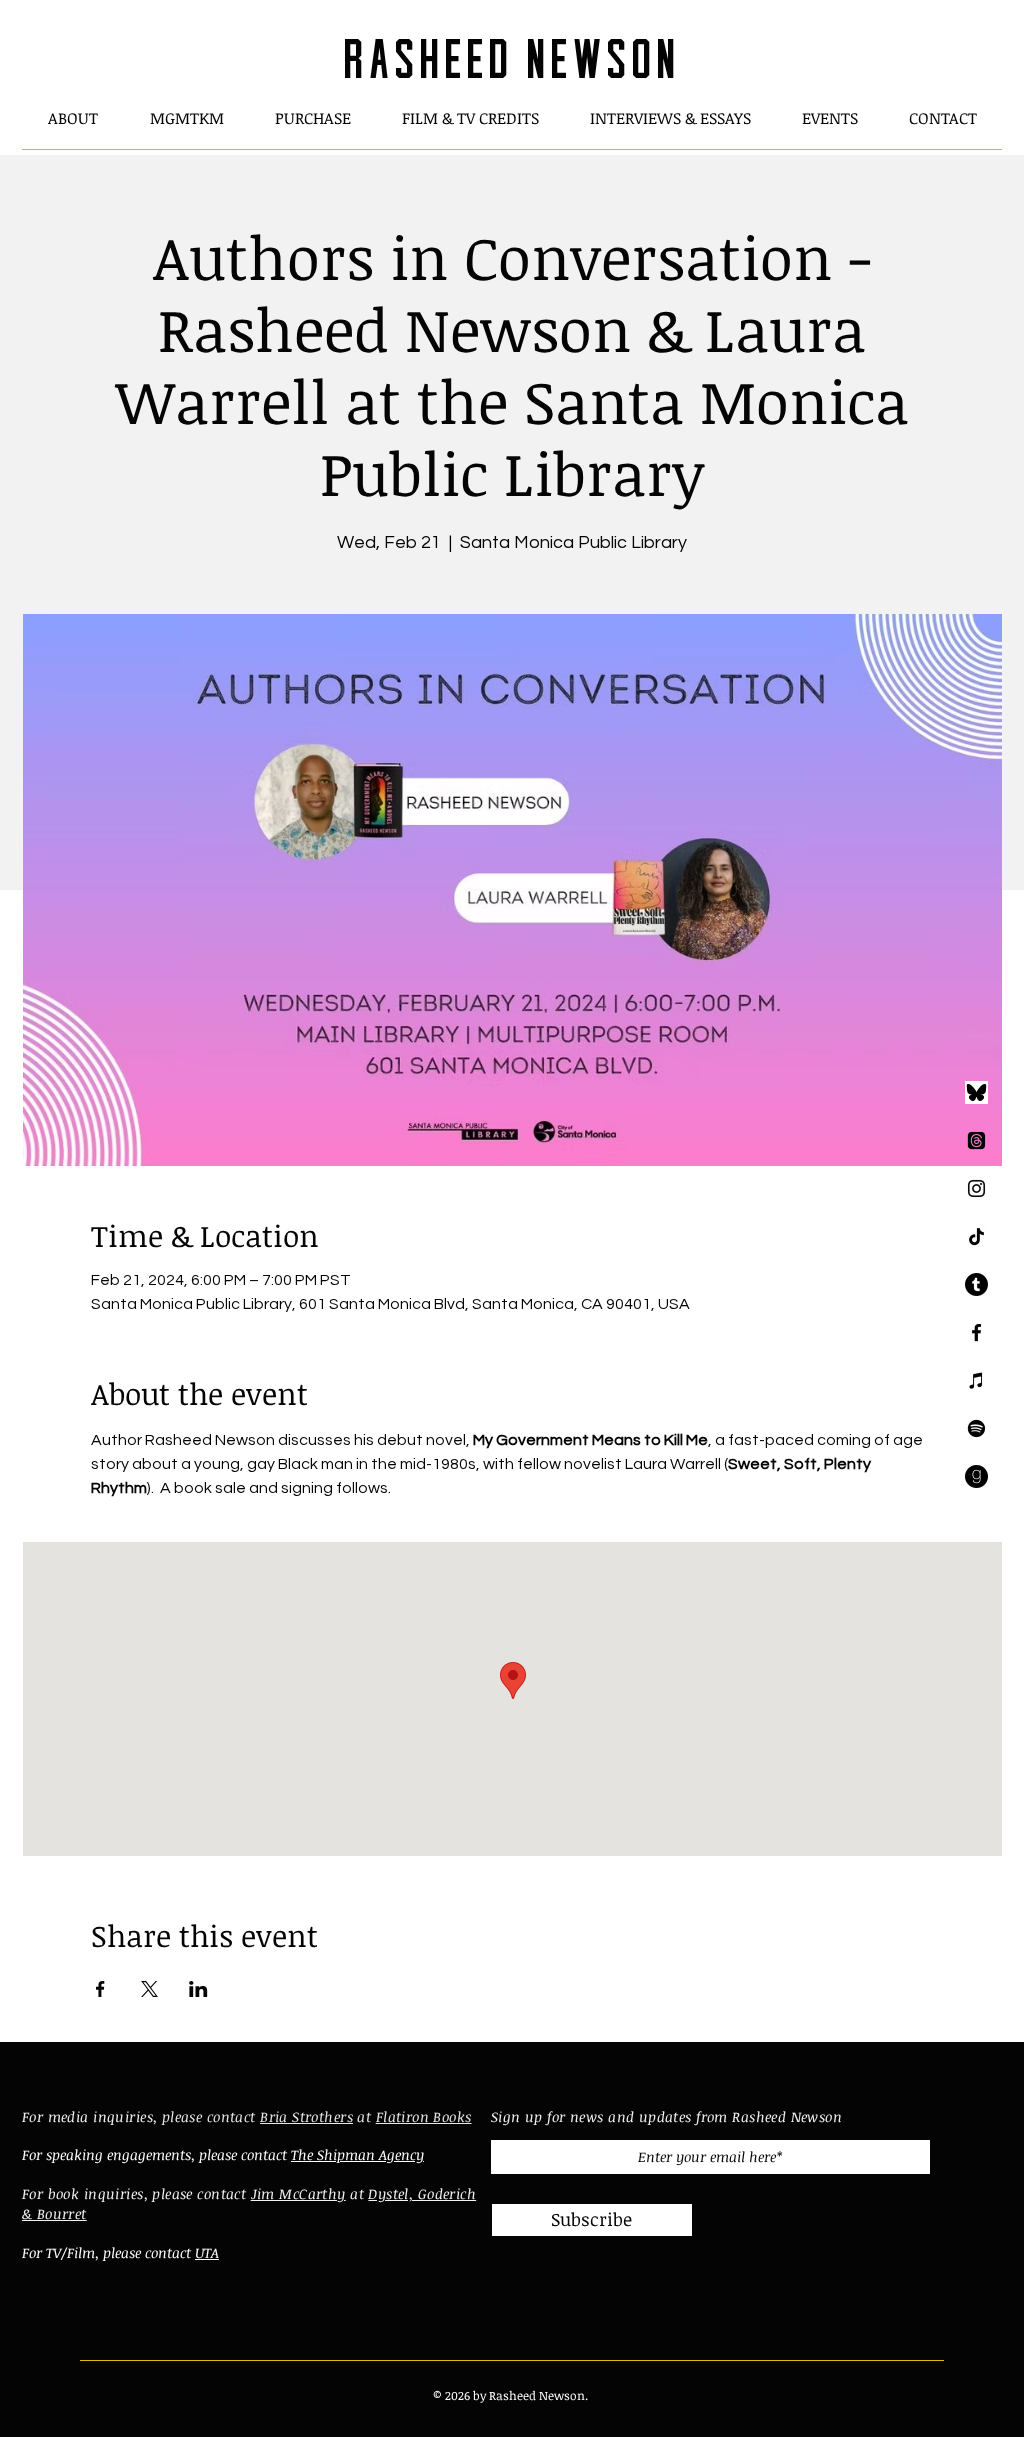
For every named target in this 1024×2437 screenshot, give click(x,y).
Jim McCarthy (298, 2193)
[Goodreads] (976, 1476)
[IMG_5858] (976, 1092)
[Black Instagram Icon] (976, 1188)
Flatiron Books (424, 2116)
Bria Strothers (306, 2116)
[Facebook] (976, 1332)
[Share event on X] (149, 1989)
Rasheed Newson (511, 53)
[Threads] (976, 1140)
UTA (207, 2252)
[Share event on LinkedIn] (198, 1989)
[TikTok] (976, 1236)
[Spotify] (976, 1428)
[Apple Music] (976, 1380)
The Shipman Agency (357, 2154)
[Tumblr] (976, 1284)
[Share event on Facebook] (100, 1989)
